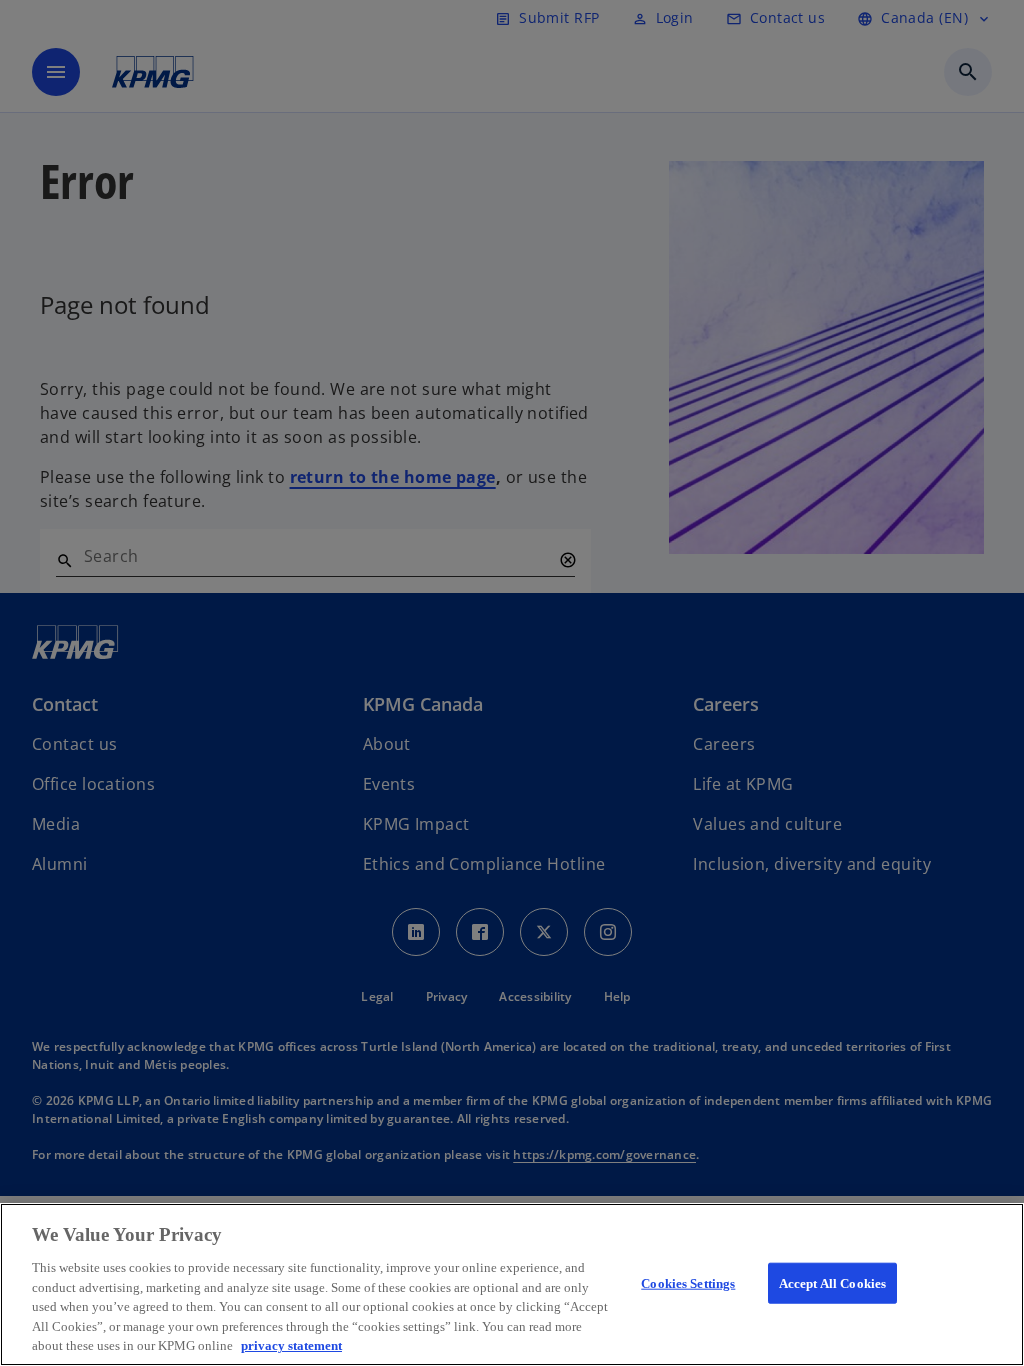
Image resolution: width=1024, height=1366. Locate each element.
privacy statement (291, 1345)
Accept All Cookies (832, 1282)
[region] (512, 1284)
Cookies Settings (688, 1282)
